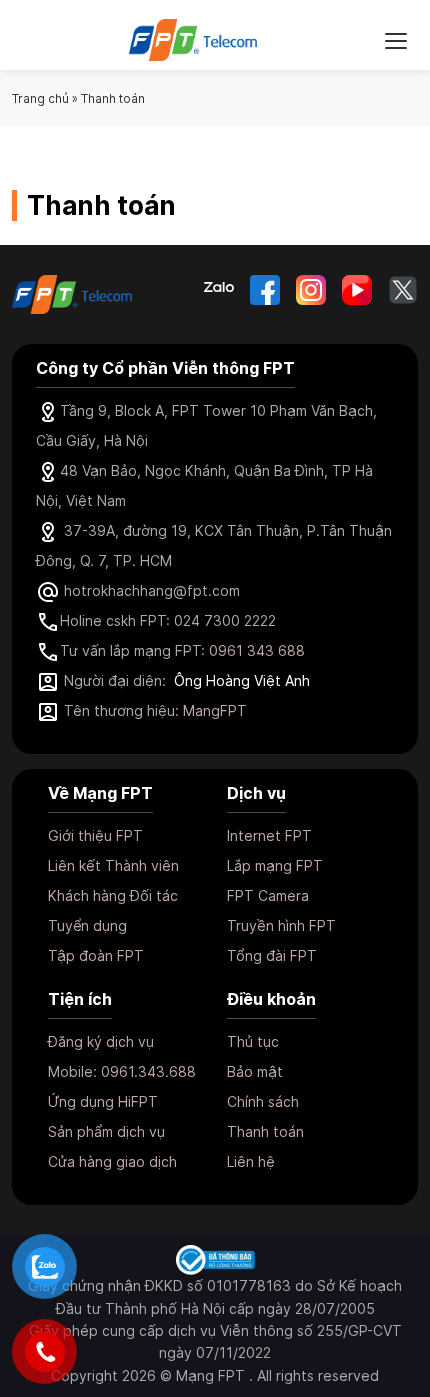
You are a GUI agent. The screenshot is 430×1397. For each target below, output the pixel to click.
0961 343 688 (257, 650)
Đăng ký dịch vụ (101, 1041)
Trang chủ (40, 98)
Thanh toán (265, 1131)
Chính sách (263, 1101)
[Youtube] (357, 290)
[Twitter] (403, 290)
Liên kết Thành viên (113, 865)
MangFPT (215, 710)
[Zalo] (219, 290)
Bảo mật (255, 1071)
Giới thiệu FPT (95, 835)
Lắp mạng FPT (275, 865)
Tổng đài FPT (272, 955)
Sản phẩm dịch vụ (106, 1131)
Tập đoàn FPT (96, 955)
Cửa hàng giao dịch (112, 1161)
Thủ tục (253, 1041)
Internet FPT (269, 835)
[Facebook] (265, 290)
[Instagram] (311, 290)
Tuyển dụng (87, 925)
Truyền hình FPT (281, 925)
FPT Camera (268, 895)
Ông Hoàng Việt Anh (242, 680)
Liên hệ (251, 1161)
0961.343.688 (148, 1071)
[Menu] (396, 40)
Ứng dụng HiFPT (103, 1101)
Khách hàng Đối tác (113, 895)
